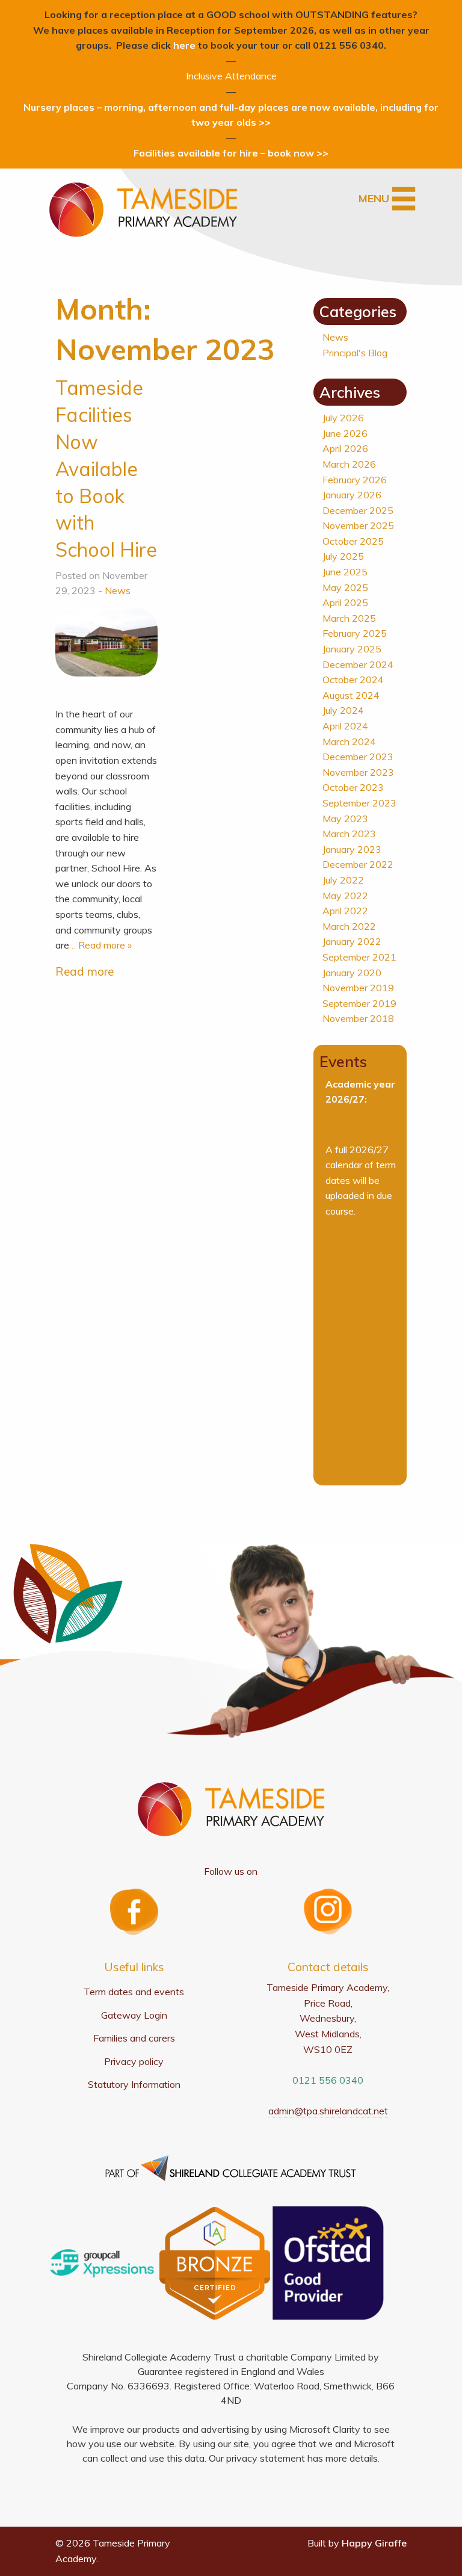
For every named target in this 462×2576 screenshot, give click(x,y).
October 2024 (353, 680)
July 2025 (343, 556)
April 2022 (345, 911)
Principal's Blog (355, 353)
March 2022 (349, 926)
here (184, 45)
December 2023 (358, 757)
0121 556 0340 (328, 2080)
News (118, 590)
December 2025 (358, 510)
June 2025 (345, 572)
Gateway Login (134, 2015)
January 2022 (352, 941)
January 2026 (352, 495)
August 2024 (351, 695)
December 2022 (358, 864)
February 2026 (355, 480)
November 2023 (358, 772)
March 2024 (349, 742)
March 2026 (349, 464)
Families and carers (134, 2038)
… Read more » (100, 945)
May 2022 (345, 896)
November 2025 (358, 525)
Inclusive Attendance (231, 76)
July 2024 (343, 710)
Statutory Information (134, 2084)
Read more (85, 971)
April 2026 (345, 448)
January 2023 (352, 849)
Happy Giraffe (374, 2543)
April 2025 (345, 602)
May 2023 (345, 819)
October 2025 (353, 541)
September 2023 (359, 803)
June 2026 (345, 433)
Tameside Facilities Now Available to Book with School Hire (106, 469)
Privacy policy (134, 2061)
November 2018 (358, 1018)
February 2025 (355, 633)
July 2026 (343, 418)
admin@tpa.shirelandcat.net (328, 2111)
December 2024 (358, 664)
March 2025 (349, 618)
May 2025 (345, 587)
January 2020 (352, 973)
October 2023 (353, 787)
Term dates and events (134, 1992)
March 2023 (349, 834)
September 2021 (359, 957)
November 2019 (358, 988)
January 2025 (352, 649)
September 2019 (359, 1003)
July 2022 (343, 880)
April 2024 (345, 726)
